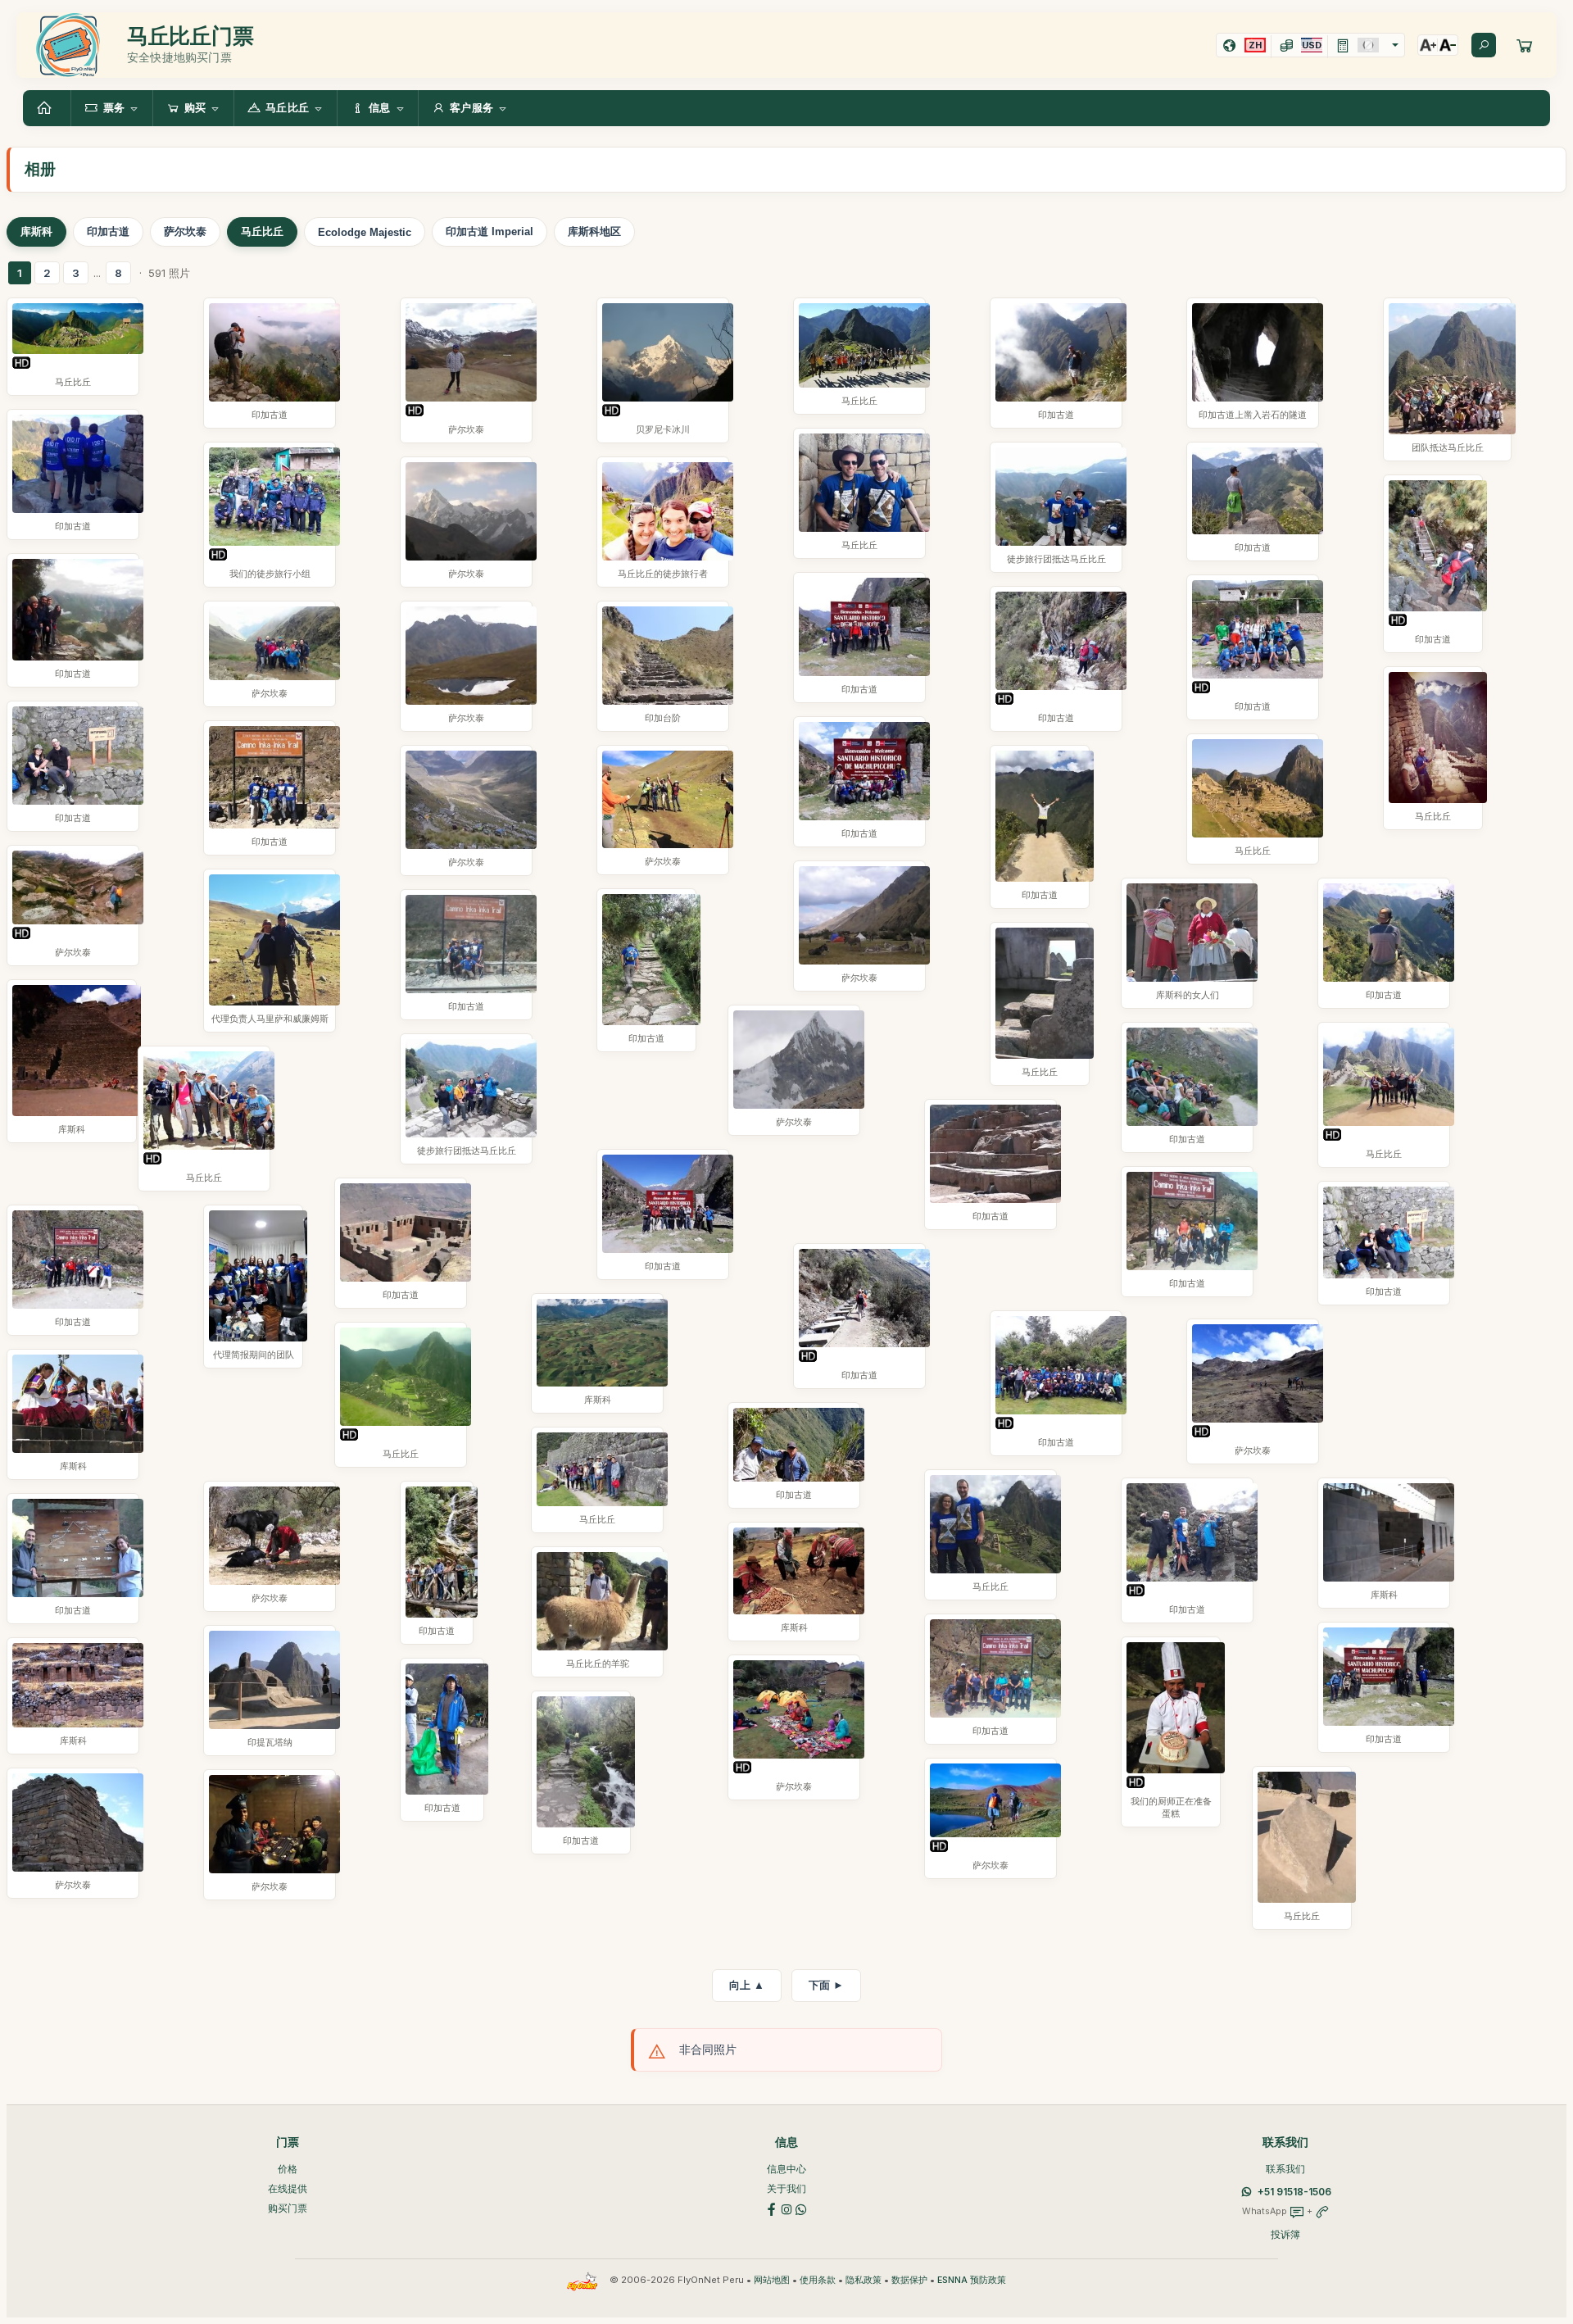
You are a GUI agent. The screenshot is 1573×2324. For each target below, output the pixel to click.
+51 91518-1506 (1294, 2192)
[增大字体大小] (1428, 45)
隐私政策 (864, 2280)
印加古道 (108, 231)
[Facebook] (772, 2208)
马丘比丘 (262, 231)
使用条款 (818, 2280)
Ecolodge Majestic (365, 232)
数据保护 (909, 2280)
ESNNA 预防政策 (972, 2280)
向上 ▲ (747, 1985)
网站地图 (772, 2280)
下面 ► (826, 1985)
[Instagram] (786, 2208)
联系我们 (1285, 2169)
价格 (288, 2169)
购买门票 (288, 2208)
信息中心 (786, 2169)
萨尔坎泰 (185, 231)
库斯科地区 (594, 231)
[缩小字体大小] (1448, 45)
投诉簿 (1285, 2234)
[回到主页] (47, 108)
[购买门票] (1525, 45)
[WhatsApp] (801, 2208)
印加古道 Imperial (490, 231)
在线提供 (288, 2188)
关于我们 (786, 2188)
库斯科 (36, 231)
